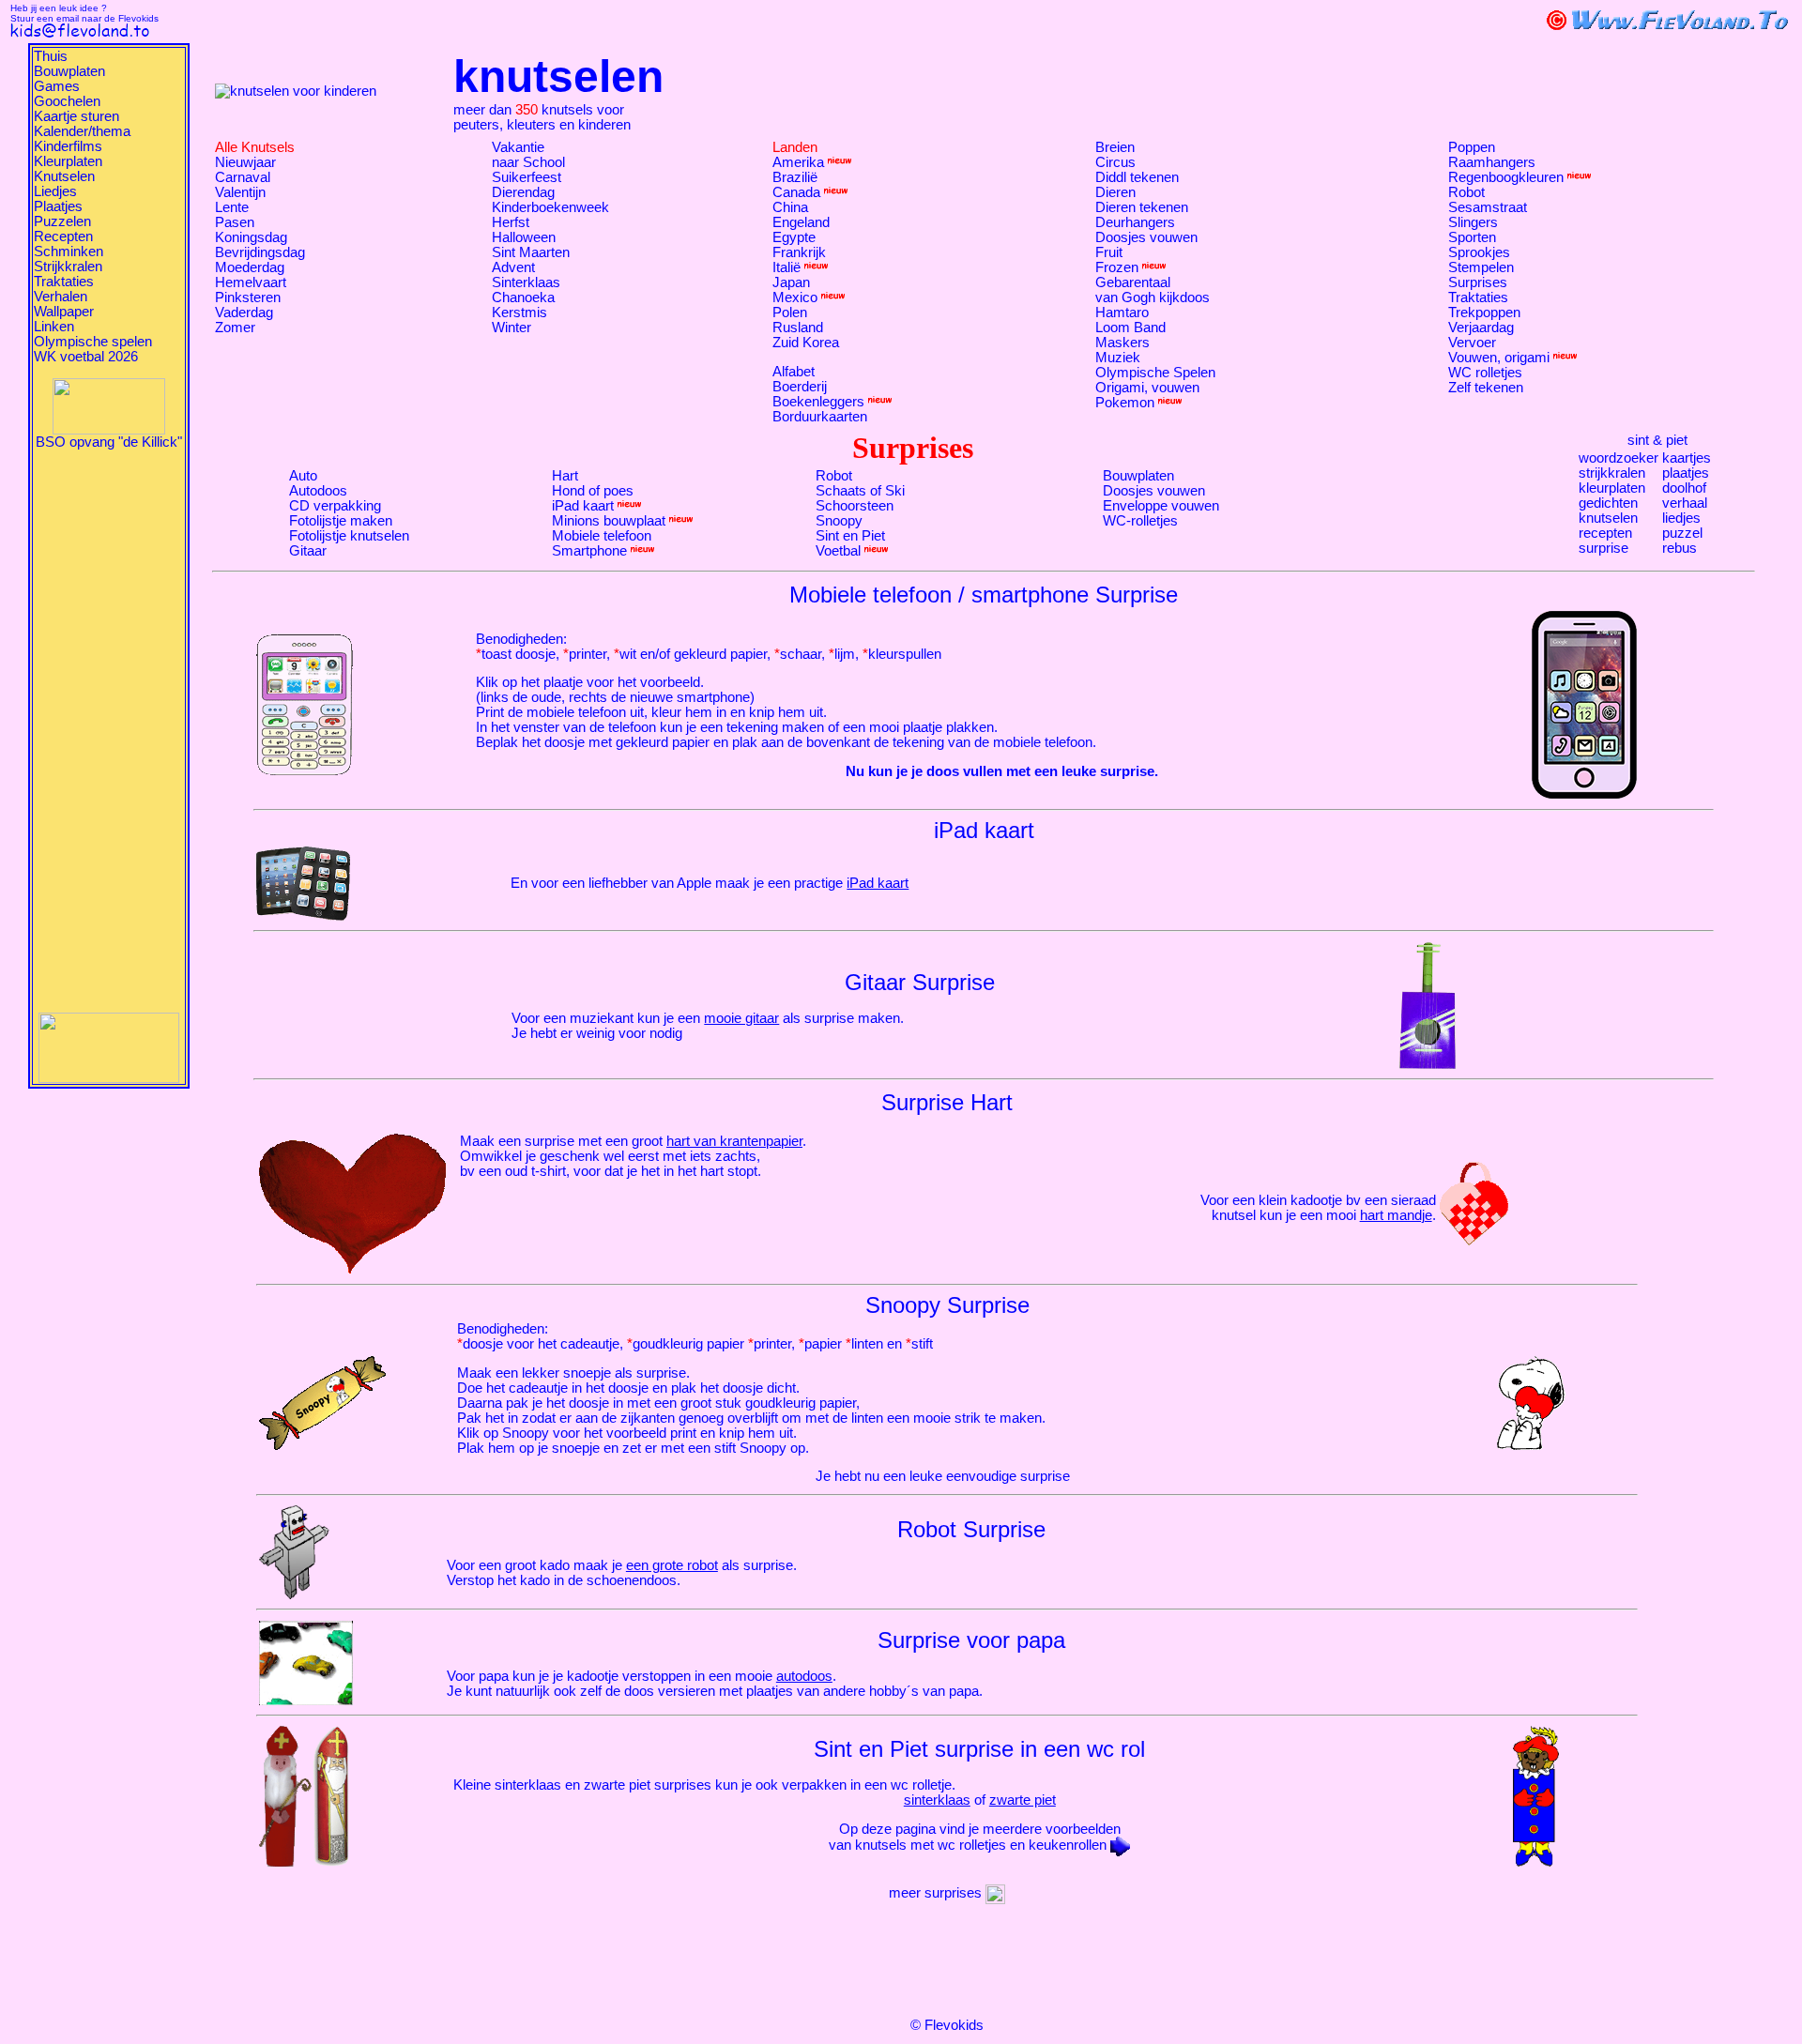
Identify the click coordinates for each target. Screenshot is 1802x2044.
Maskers (1122, 343)
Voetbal (838, 551)
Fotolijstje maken (341, 521)
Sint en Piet (850, 536)
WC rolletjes (1485, 373)
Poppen (1472, 147)
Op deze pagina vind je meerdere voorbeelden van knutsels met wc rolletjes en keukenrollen (975, 1837)
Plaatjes (58, 206)
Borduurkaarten (820, 417)
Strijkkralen (68, 267)
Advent (513, 267)
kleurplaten (1612, 488)
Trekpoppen (1484, 313)
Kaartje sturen (76, 116)
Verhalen (61, 297)
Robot (1466, 192)
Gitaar (308, 551)
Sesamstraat (1488, 207)
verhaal (1685, 503)
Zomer (235, 328)
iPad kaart (583, 506)
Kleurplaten (68, 161)
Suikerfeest (527, 177)
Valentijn (240, 192)
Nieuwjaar (245, 162)
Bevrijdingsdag (260, 252)
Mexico (795, 297)
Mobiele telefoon (602, 536)
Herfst (511, 222)
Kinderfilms (68, 146)
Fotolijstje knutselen (349, 536)
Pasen (235, 222)
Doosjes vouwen (1146, 237)
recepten (1605, 533)
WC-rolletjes (1140, 521)
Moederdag (250, 267)
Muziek (1118, 358)
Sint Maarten (531, 252)
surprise (1603, 548)
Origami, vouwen (1147, 388)
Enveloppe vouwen (1161, 506)
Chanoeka (523, 297)
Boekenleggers (818, 402)
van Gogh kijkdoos (1153, 297)
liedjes (1681, 518)
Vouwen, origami (1499, 358)
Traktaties (64, 282)
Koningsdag (251, 237)
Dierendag (523, 192)
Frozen (1117, 267)
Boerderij (800, 387)
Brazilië (795, 177)
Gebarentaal (1133, 282)
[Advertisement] (109, 731)
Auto (303, 476)
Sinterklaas (526, 282)
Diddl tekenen (1137, 177)
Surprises (1478, 282)
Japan (791, 282)
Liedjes (55, 191)
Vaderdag (244, 313)
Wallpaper (64, 312)
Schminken (69, 252)
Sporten (1472, 237)
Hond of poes (593, 491)
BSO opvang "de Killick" (109, 442)
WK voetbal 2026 (86, 357)
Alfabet (794, 372)
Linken (54, 327)
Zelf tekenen (1486, 388)
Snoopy (839, 521)
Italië (786, 267)
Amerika (798, 162)
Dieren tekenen (1142, 207)
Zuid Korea (806, 343)
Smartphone (589, 551)
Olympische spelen (93, 342)
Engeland (801, 222)
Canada (796, 192)
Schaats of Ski (860, 491)
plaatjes (1686, 473)
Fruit (1109, 252)
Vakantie (518, 147)
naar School (528, 162)
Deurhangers (1135, 222)
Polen (790, 313)
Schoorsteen (855, 506)
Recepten (63, 236)
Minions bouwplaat (609, 521)
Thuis (51, 56)
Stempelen (1481, 267)
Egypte (794, 237)
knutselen (1608, 518)
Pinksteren (248, 297)
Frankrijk (799, 252)
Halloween (524, 237)
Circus (1115, 162)
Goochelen (67, 101)
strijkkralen (1612, 473)
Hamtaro (1122, 313)
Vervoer (1472, 343)
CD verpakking (335, 506)
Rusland (798, 328)
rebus (1680, 548)
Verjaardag (1481, 328)
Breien (1115, 147)
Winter (512, 328)
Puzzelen (62, 221)
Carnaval (243, 177)
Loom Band (1130, 328)
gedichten (1608, 503)
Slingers (1473, 222)
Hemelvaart (251, 282)
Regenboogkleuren (1506, 177)
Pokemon (1125, 403)
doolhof (1684, 488)
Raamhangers (1492, 162)
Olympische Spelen (1155, 373)
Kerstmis (519, 313)
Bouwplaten (69, 71)
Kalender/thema (82, 131)
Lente (232, 207)
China (790, 207)
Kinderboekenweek (550, 207)
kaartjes (1687, 458)
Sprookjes (1479, 252)
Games (57, 86)
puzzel (1682, 533)
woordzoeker (1619, 458)
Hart (565, 476)
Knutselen (64, 176)
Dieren (1115, 192)
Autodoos (318, 491)
